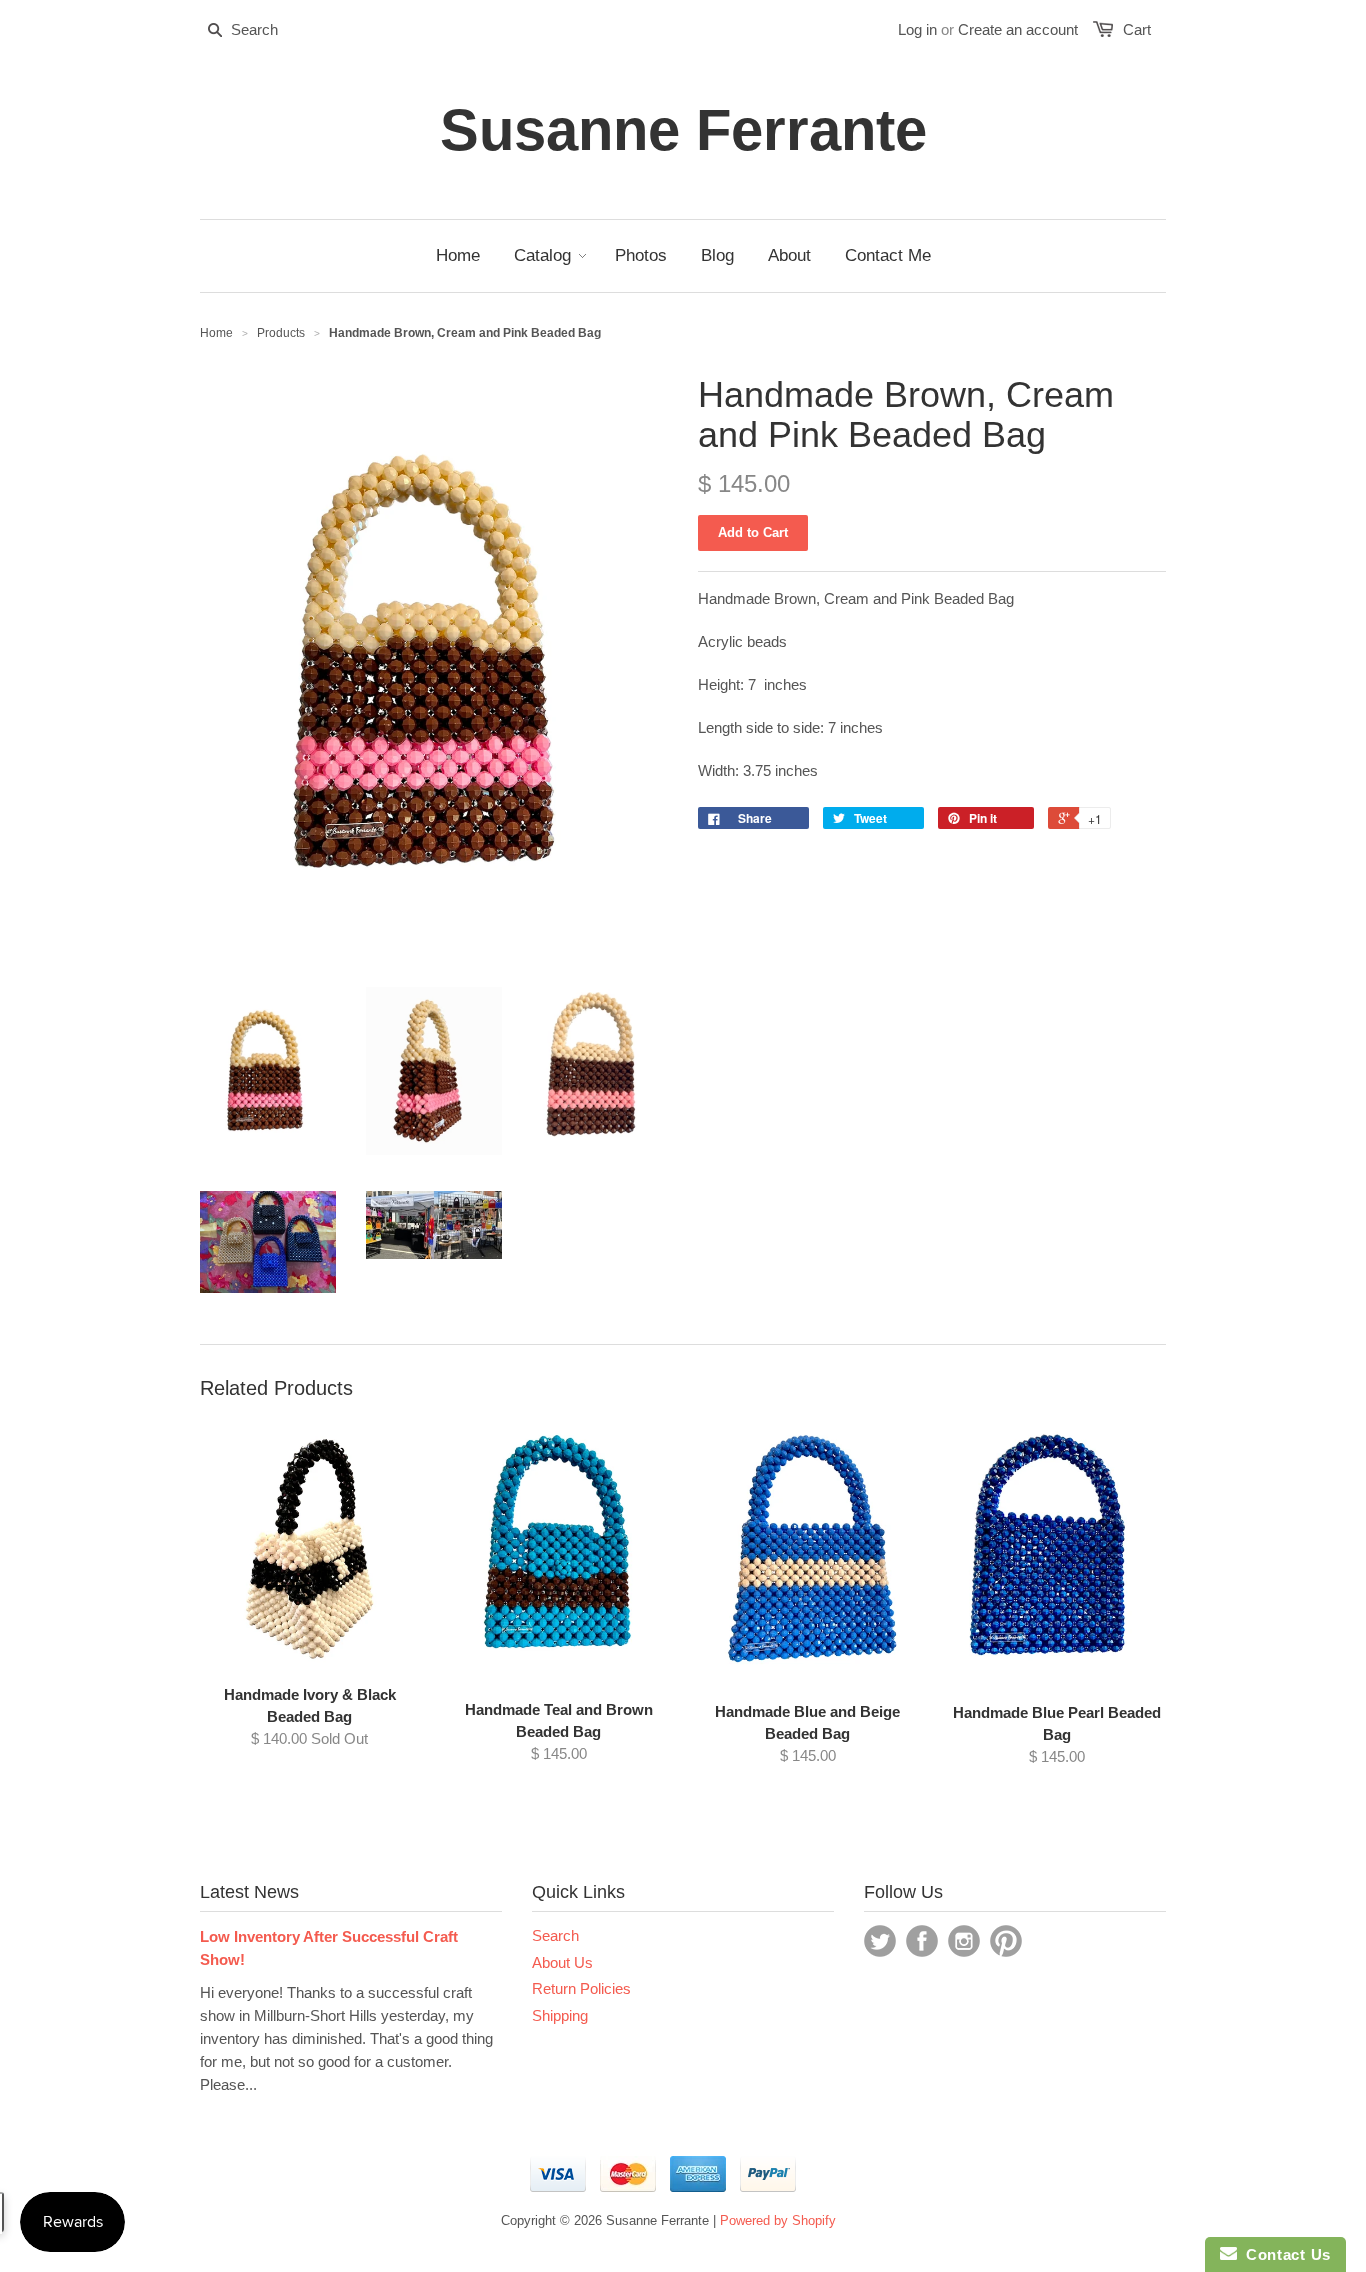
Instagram (964, 1941)
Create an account (1018, 29)
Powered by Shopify (778, 2220)
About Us (562, 1962)
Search (555, 1935)
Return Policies (581, 1988)
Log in (917, 29)
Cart (1137, 29)
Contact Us (1284, 2254)
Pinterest (1006, 1941)
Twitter (880, 1941)
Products (281, 333)
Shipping (560, 2015)
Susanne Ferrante (683, 130)
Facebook (922, 1941)
